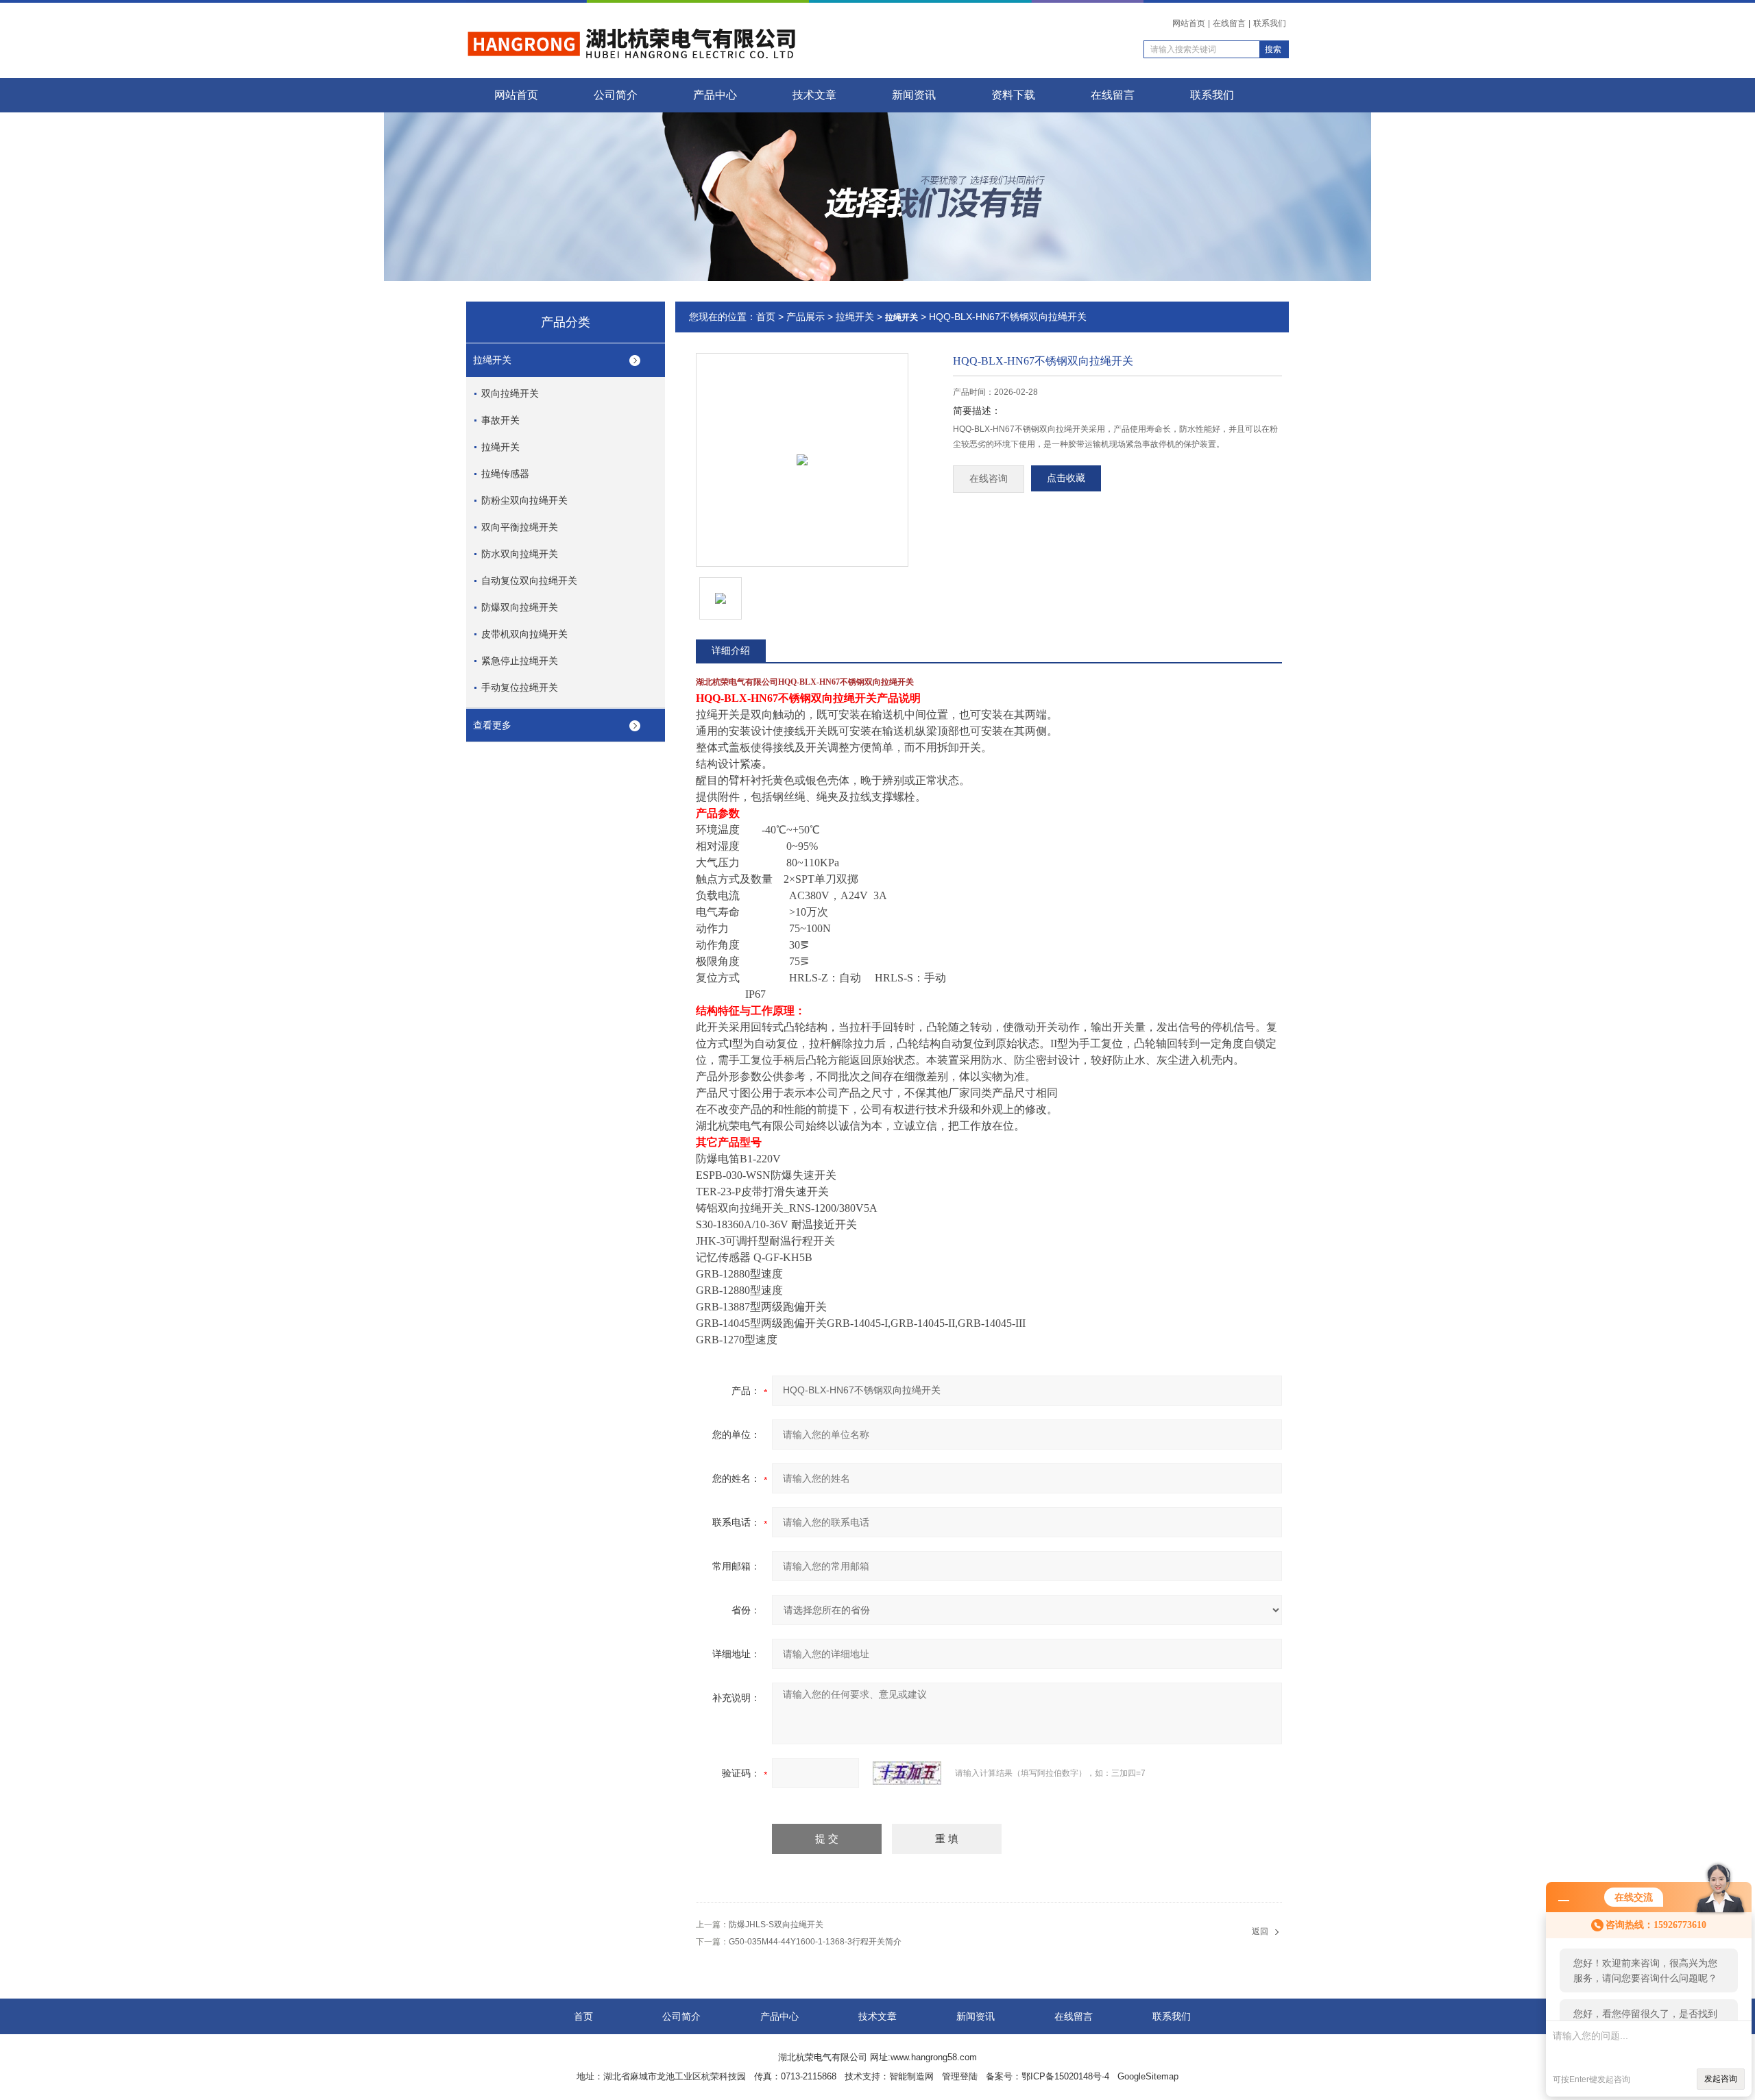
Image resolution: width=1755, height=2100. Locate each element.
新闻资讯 (914, 95)
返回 (1260, 1931)
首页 (766, 317)
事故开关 (500, 420)
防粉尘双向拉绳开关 (524, 500)
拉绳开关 (492, 360)
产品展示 (806, 317)
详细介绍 (731, 650)
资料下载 (1013, 95)
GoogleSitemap (1148, 2076)
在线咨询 (989, 479)
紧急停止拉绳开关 (520, 661)
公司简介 (616, 95)
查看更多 (492, 725)
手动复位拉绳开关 (520, 687)
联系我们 (1270, 23)
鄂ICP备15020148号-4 (1065, 2076)
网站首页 (1189, 23)
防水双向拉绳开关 (520, 554)
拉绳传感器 (505, 474)
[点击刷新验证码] (907, 1773)
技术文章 (814, 95)
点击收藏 (1066, 478)
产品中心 (715, 95)
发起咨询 (1721, 2079)
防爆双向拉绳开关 (520, 607)
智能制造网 (911, 2076)
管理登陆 (960, 2076)
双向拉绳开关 (510, 393)
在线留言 (1229, 23)
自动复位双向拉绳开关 (529, 581)
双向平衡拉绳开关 (520, 527)
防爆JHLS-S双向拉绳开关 (776, 1925)
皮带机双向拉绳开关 (524, 634)
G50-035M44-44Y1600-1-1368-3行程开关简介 (815, 1942)
